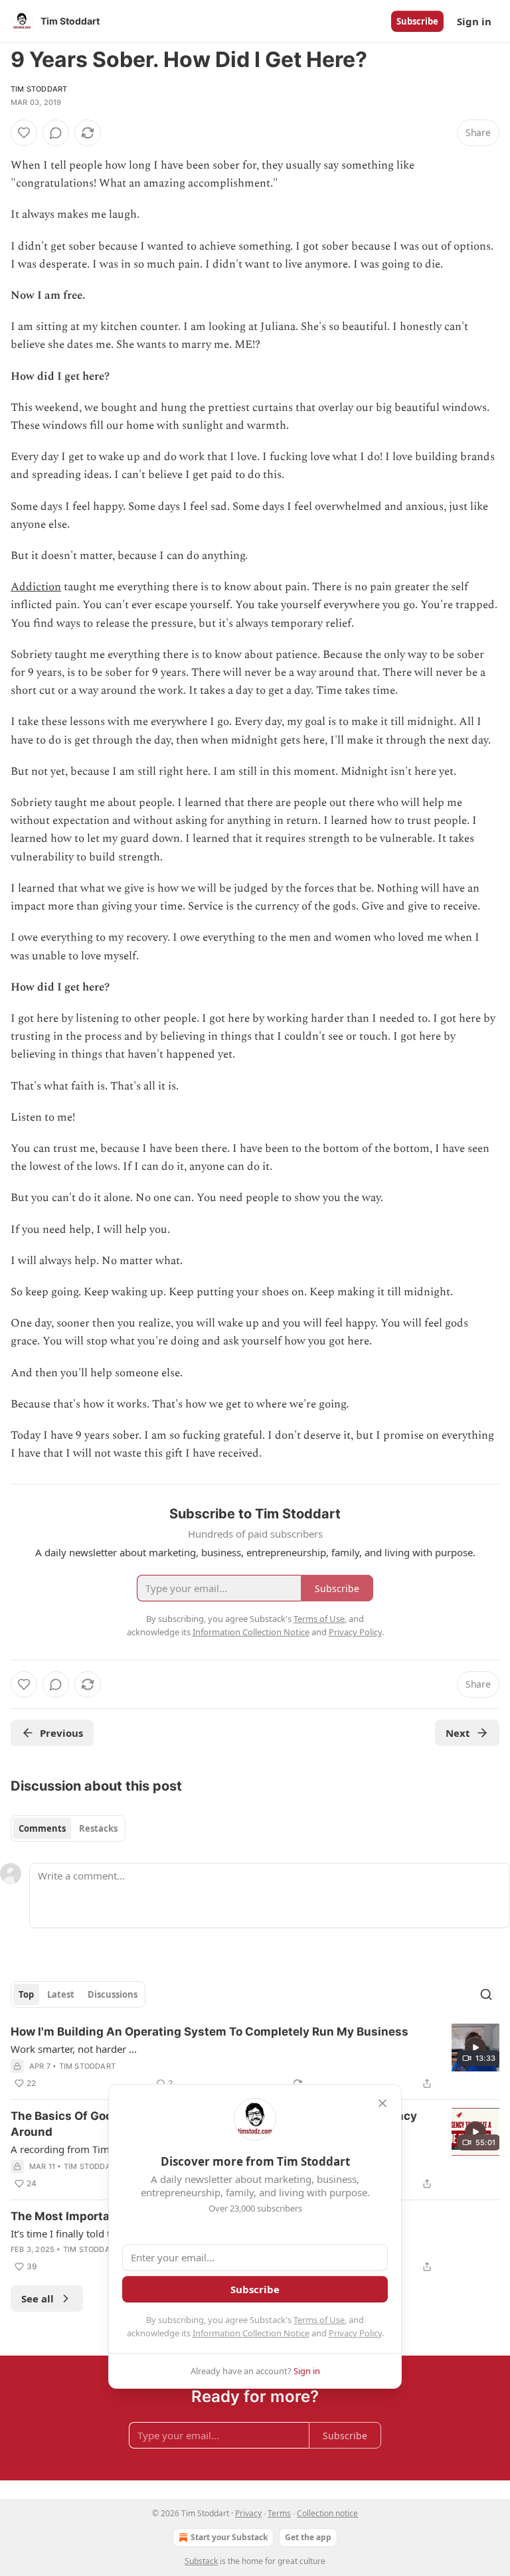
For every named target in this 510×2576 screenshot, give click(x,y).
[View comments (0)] (56, 133)
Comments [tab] (42, 1828)
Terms (279, 2513)
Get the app (308, 2537)
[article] (255, 2057)
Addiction (36, 587)
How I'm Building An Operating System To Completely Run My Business (210, 2032)
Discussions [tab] (113, 1994)
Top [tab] (26, 1994)
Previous (61, 1733)
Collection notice (327, 2513)
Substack (201, 2561)
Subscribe (417, 21)
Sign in (474, 21)
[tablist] (68, 1828)
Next (458, 1733)
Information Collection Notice (251, 2333)
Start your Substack (229, 2537)
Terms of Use (319, 2320)
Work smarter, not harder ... (74, 2049)
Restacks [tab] (98, 1828)
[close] (382, 2103)
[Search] (486, 1994)
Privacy (248, 2513)
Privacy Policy (355, 2333)
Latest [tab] (61, 1994)
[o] (475, 2048)
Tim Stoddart (39, 89)
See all (38, 2298)
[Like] (24, 133)
